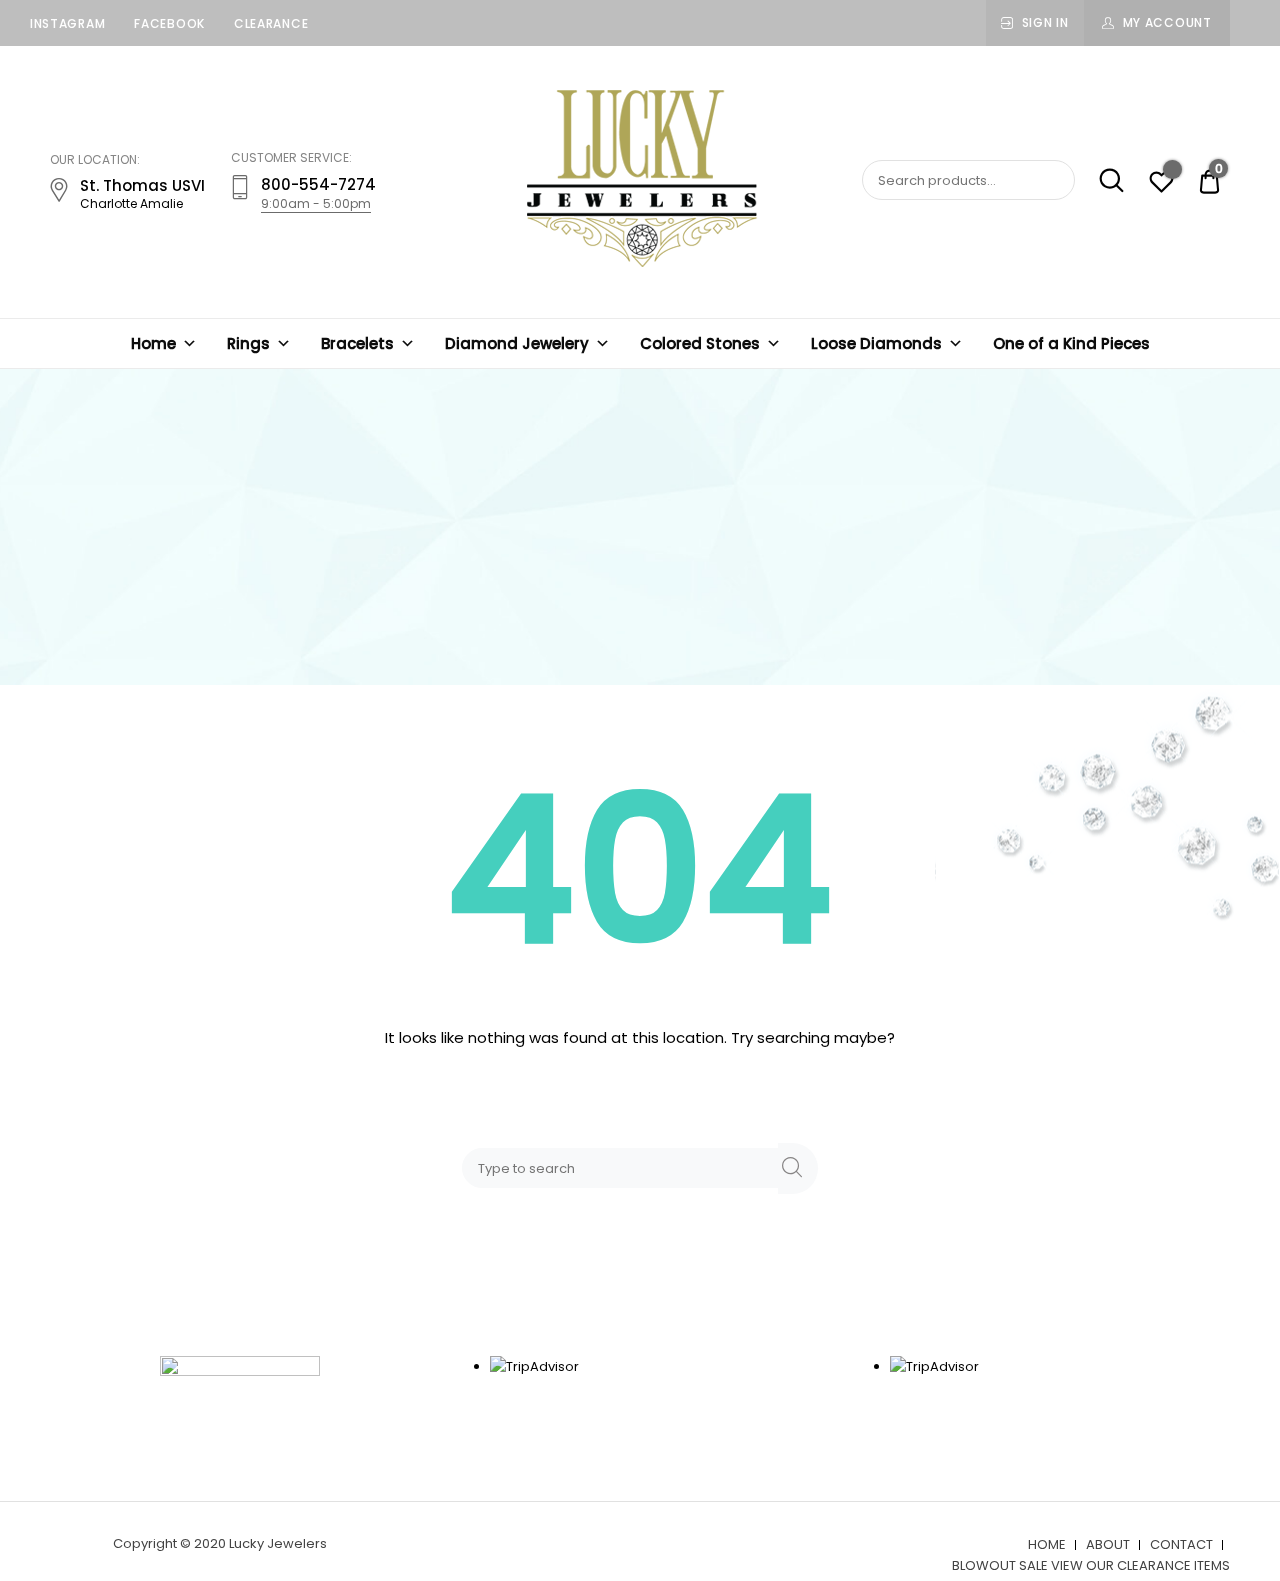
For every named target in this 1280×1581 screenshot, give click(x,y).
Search (1101, 181)
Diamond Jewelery (517, 343)
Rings (248, 343)
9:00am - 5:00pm (316, 203)
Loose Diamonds (876, 343)
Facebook (169, 23)
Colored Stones (700, 343)
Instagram (67, 23)
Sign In (1045, 22)
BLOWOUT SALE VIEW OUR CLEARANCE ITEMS (1091, 1565)
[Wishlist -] (1161, 184)
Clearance (271, 23)
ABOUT (1108, 1544)
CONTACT (1181, 1544)
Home (153, 343)
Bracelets (357, 343)
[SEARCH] (798, 1168)
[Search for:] (624, 1167)
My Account (1167, 22)
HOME (1047, 1544)
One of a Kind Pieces (1071, 343)
